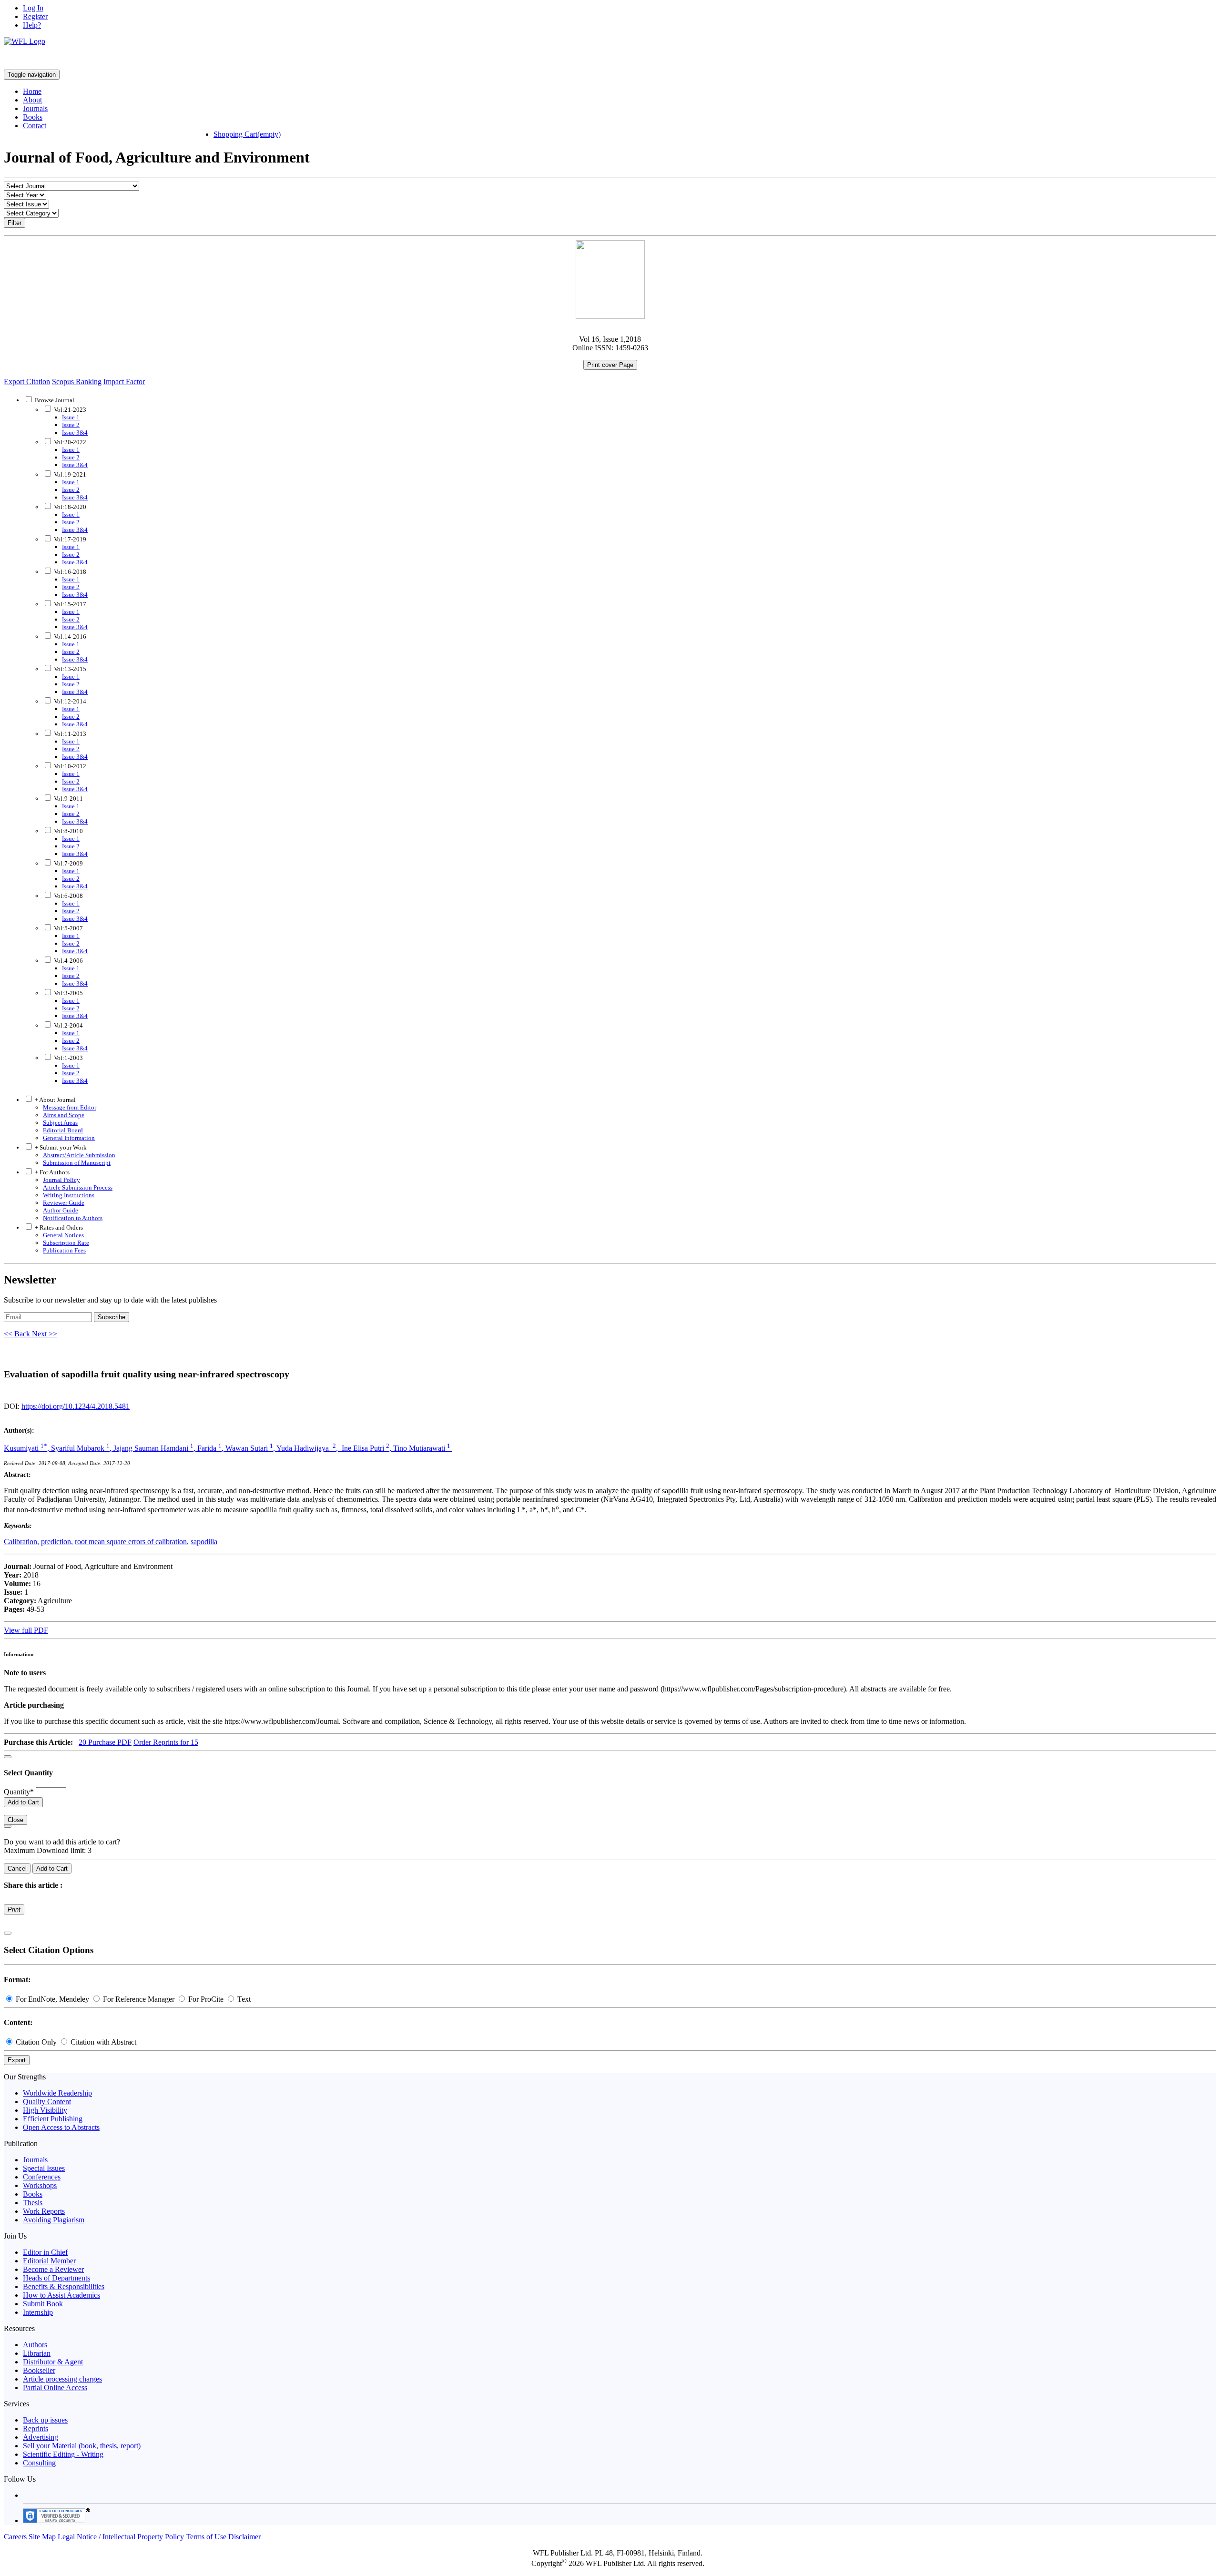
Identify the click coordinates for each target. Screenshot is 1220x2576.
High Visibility (45, 2110)
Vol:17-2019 (69, 539)
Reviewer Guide (64, 1203)
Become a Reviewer (53, 2269)
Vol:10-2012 (69, 766)
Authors (35, 2345)
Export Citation (27, 382)
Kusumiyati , (27, 1448)
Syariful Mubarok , (82, 1448)
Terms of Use (206, 2537)
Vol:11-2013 (69, 734)
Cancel (17, 1868)
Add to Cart (23, 1802)
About (32, 100)
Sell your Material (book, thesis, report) (82, 2446)
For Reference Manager (139, 1999)
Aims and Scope (64, 1115)
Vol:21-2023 (69, 410)
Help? (32, 25)
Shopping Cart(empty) (247, 134)
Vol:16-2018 (69, 572)
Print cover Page (610, 365)
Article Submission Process (78, 1187)
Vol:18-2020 (69, 507)
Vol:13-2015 (69, 669)
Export (17, 2060)
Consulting (39, 2463)
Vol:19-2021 (69, 474)
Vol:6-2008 (68, 896)
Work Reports (44, 2211)
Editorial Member (49, 2261)
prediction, (57, 1542)
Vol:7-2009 (68, 863)
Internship (38, 2312)
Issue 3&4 (75, 433)
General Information (69, 1138)
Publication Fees (64, 1250)
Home (32, 91)
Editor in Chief (45, 2252)
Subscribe (112, 1317)
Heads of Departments (56, 2278)
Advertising (41, 2437)
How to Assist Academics (61, 2295)
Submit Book (43, 2304)
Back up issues (45, 2420)
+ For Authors (51, 1172)
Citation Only (36, 2042)
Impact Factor (124, 382)
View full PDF (26, 1630)
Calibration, (21, 1542)
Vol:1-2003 (68, 1058)
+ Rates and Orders (58, 1227)
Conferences (42, 2177)
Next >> (45, 1334)
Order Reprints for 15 (166, 1742)
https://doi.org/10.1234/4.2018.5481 (76, 1406)
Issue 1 (71, 417)
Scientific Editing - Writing (63, 2454)
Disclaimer (244, 2537)
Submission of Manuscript (77, 1163)
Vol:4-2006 (68, 961)
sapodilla (204, 1542)
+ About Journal (55, 1100)
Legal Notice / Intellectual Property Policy (121, 2537)
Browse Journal (55, 400)
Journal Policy (61, 1180)
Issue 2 (71, 425)
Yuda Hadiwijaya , (308, 1448)
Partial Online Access (55, 2388)
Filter (15, 223)
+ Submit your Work (60, 1147)
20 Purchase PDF (105, 1742)
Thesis (33, 2203)
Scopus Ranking (77, 382)
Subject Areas (60, 1123)
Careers (15, 2537)
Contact (35, 126)
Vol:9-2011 (68, 799)
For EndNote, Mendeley (52, 1999)
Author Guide (61, 1210)
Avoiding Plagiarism (54, 2220)
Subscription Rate (66, 1243)
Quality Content (47, 2102)
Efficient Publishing (53, 2119)
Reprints (36, 2428)
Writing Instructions (69, 1195)
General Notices (63, 1235)
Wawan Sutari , (251, 1448)
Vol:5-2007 (68, 928)
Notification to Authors (73, 1218)
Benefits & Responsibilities (64, 2286)
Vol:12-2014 (69, 701)
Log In (33, 8)
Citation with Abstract (102, 2042)
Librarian (37, 2353)
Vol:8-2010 (68, 831)
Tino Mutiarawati (422, 1448)
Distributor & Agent (53, 2362)
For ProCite (206, 1999)
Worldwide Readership (57, 2093)
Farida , (211, 1448)
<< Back (18, 1334)
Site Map (42, 2537)
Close (15, 1820)
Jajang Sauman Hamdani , (155, 1448)
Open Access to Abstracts (61, 2127)
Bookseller (39, 2370)
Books (33, 117)
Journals (35, 108)
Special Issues (44, 2168)
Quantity (19, 1792)
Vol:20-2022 (69, 442)
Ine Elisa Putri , (366, 1448)
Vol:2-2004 (68, 1025)
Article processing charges (62, 2379)
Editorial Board (63, 1130)
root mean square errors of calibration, (132, 1542)
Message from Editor (70, 1107)
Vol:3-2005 (68, 993)
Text (243, 1999)
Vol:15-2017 (69, 604)
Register (35, 16)
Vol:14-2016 (69, 636)
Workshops (40, 2185)
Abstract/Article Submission (79, 1155)
